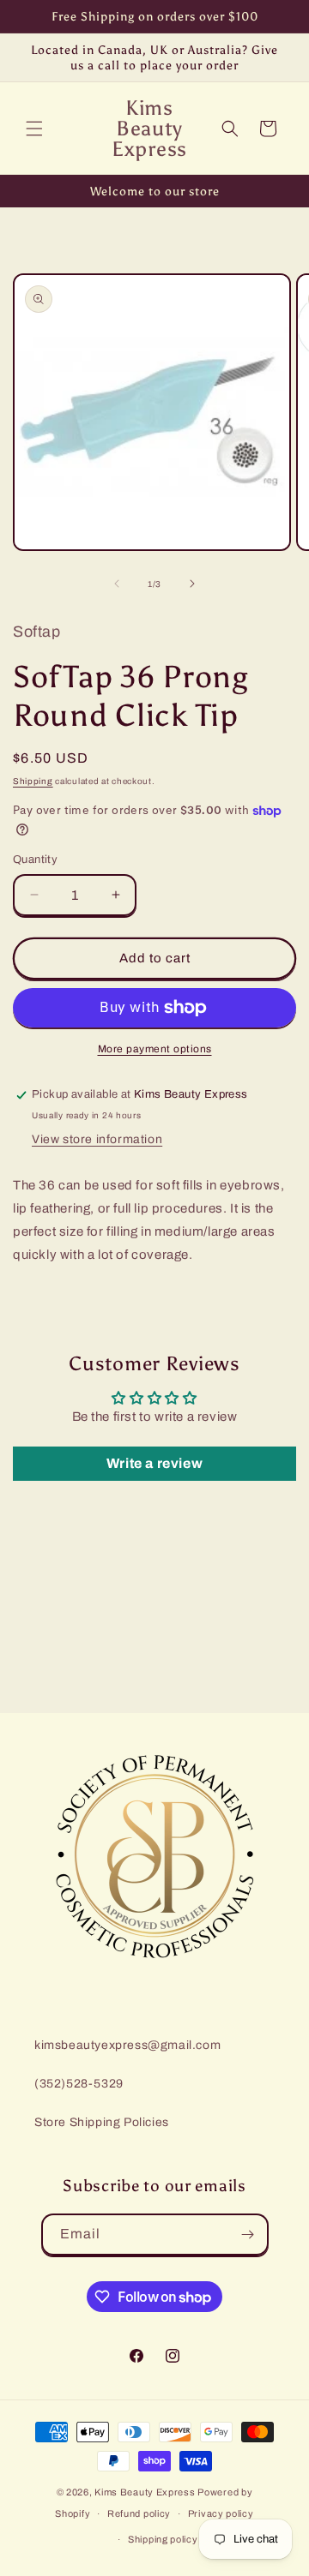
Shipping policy (163, 2539)
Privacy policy (221, 2513)
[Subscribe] (248, 2235)
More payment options (155, 1049)
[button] (34, 129)
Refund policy (139, 2513)
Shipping (33, 781)
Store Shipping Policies (102, 2122)
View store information (97, 1139)
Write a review (154, 1463)
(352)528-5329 (79, 2084)
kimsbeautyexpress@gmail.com (127, 2045)
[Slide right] (192, 584)
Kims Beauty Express (145, 2492)
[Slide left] (117, 584)
